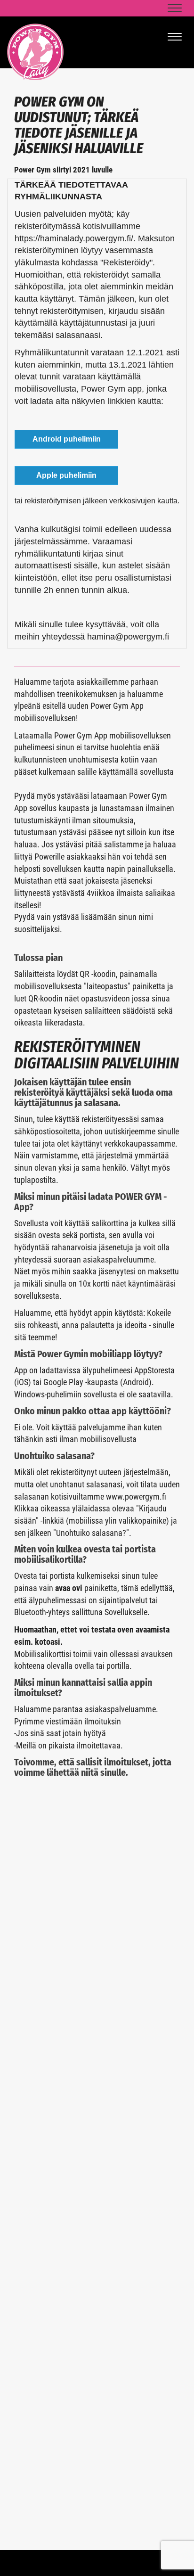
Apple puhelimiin (66, 475)
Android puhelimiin (67, 439)
